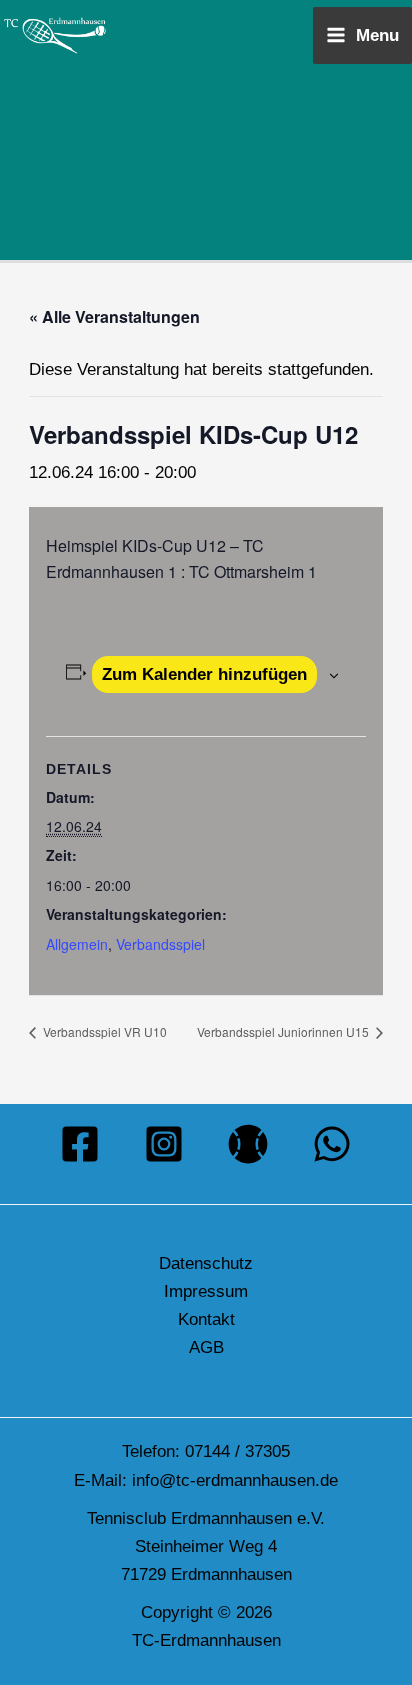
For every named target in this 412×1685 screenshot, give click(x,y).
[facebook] (80, 1144)
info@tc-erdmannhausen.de (235, 1480)
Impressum (206, 1291)
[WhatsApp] (332, 1144)
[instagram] (164, 1144)
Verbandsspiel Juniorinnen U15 (284, 1031)
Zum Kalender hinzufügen (204, 674)
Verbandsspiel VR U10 (103, 1031)
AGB (206, 1347)
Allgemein (77, 944)
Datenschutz (206, 1263)
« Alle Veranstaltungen (114, 316)
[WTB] (248, 1144)
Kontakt (206, 1319)
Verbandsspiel (160, 944)
